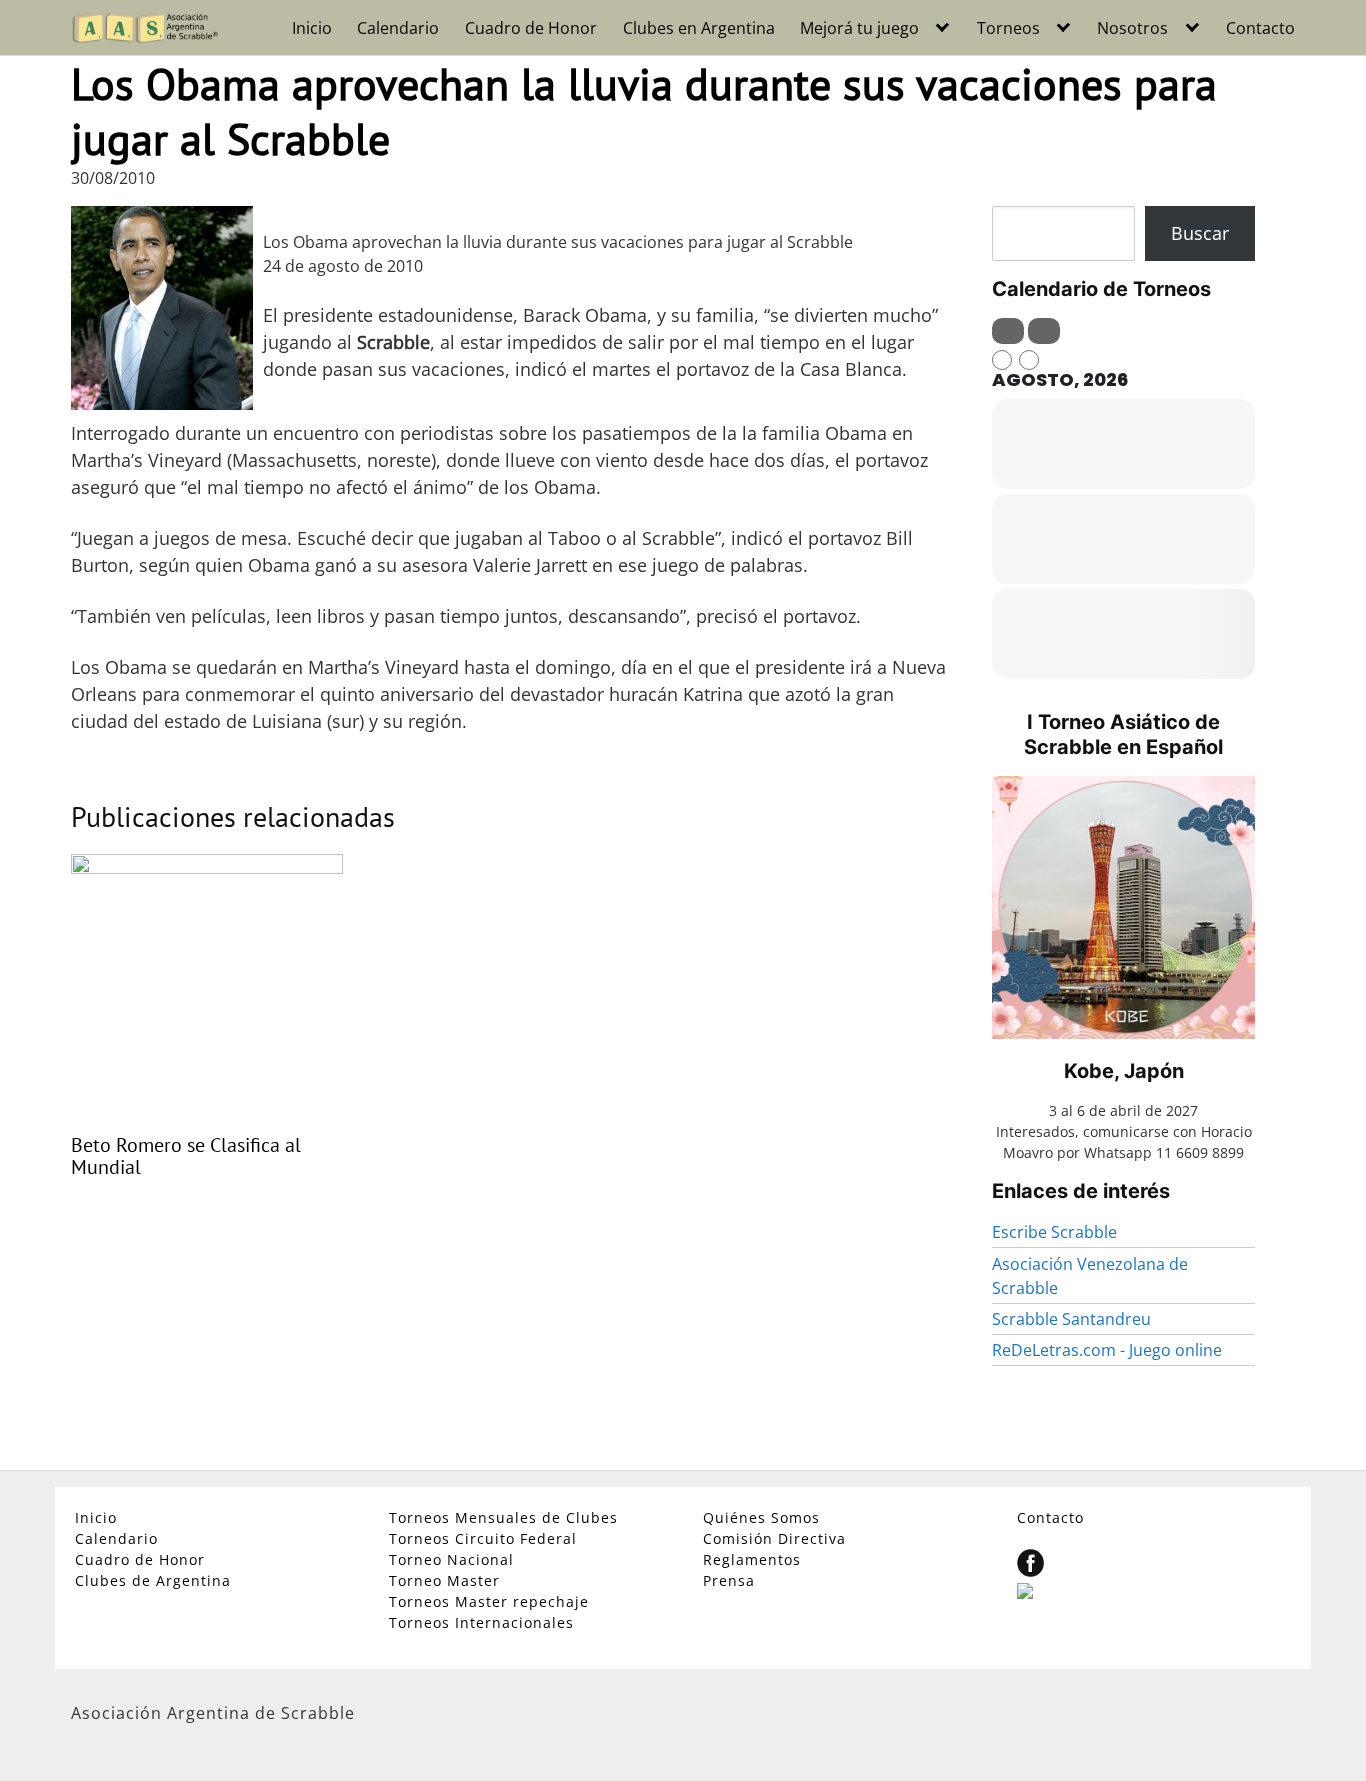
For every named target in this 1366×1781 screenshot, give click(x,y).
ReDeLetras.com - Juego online (1107, 1350)
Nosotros (1132, 28)
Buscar (1200, 233)
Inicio (312, 28)
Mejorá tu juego (859, 28)
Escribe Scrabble (1054, 1232)
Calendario (398, 28)
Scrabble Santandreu (1071, 1319)
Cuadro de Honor (531, 28)
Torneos (1008, 28)
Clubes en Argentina (699, 28)
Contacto (1260, 28)
